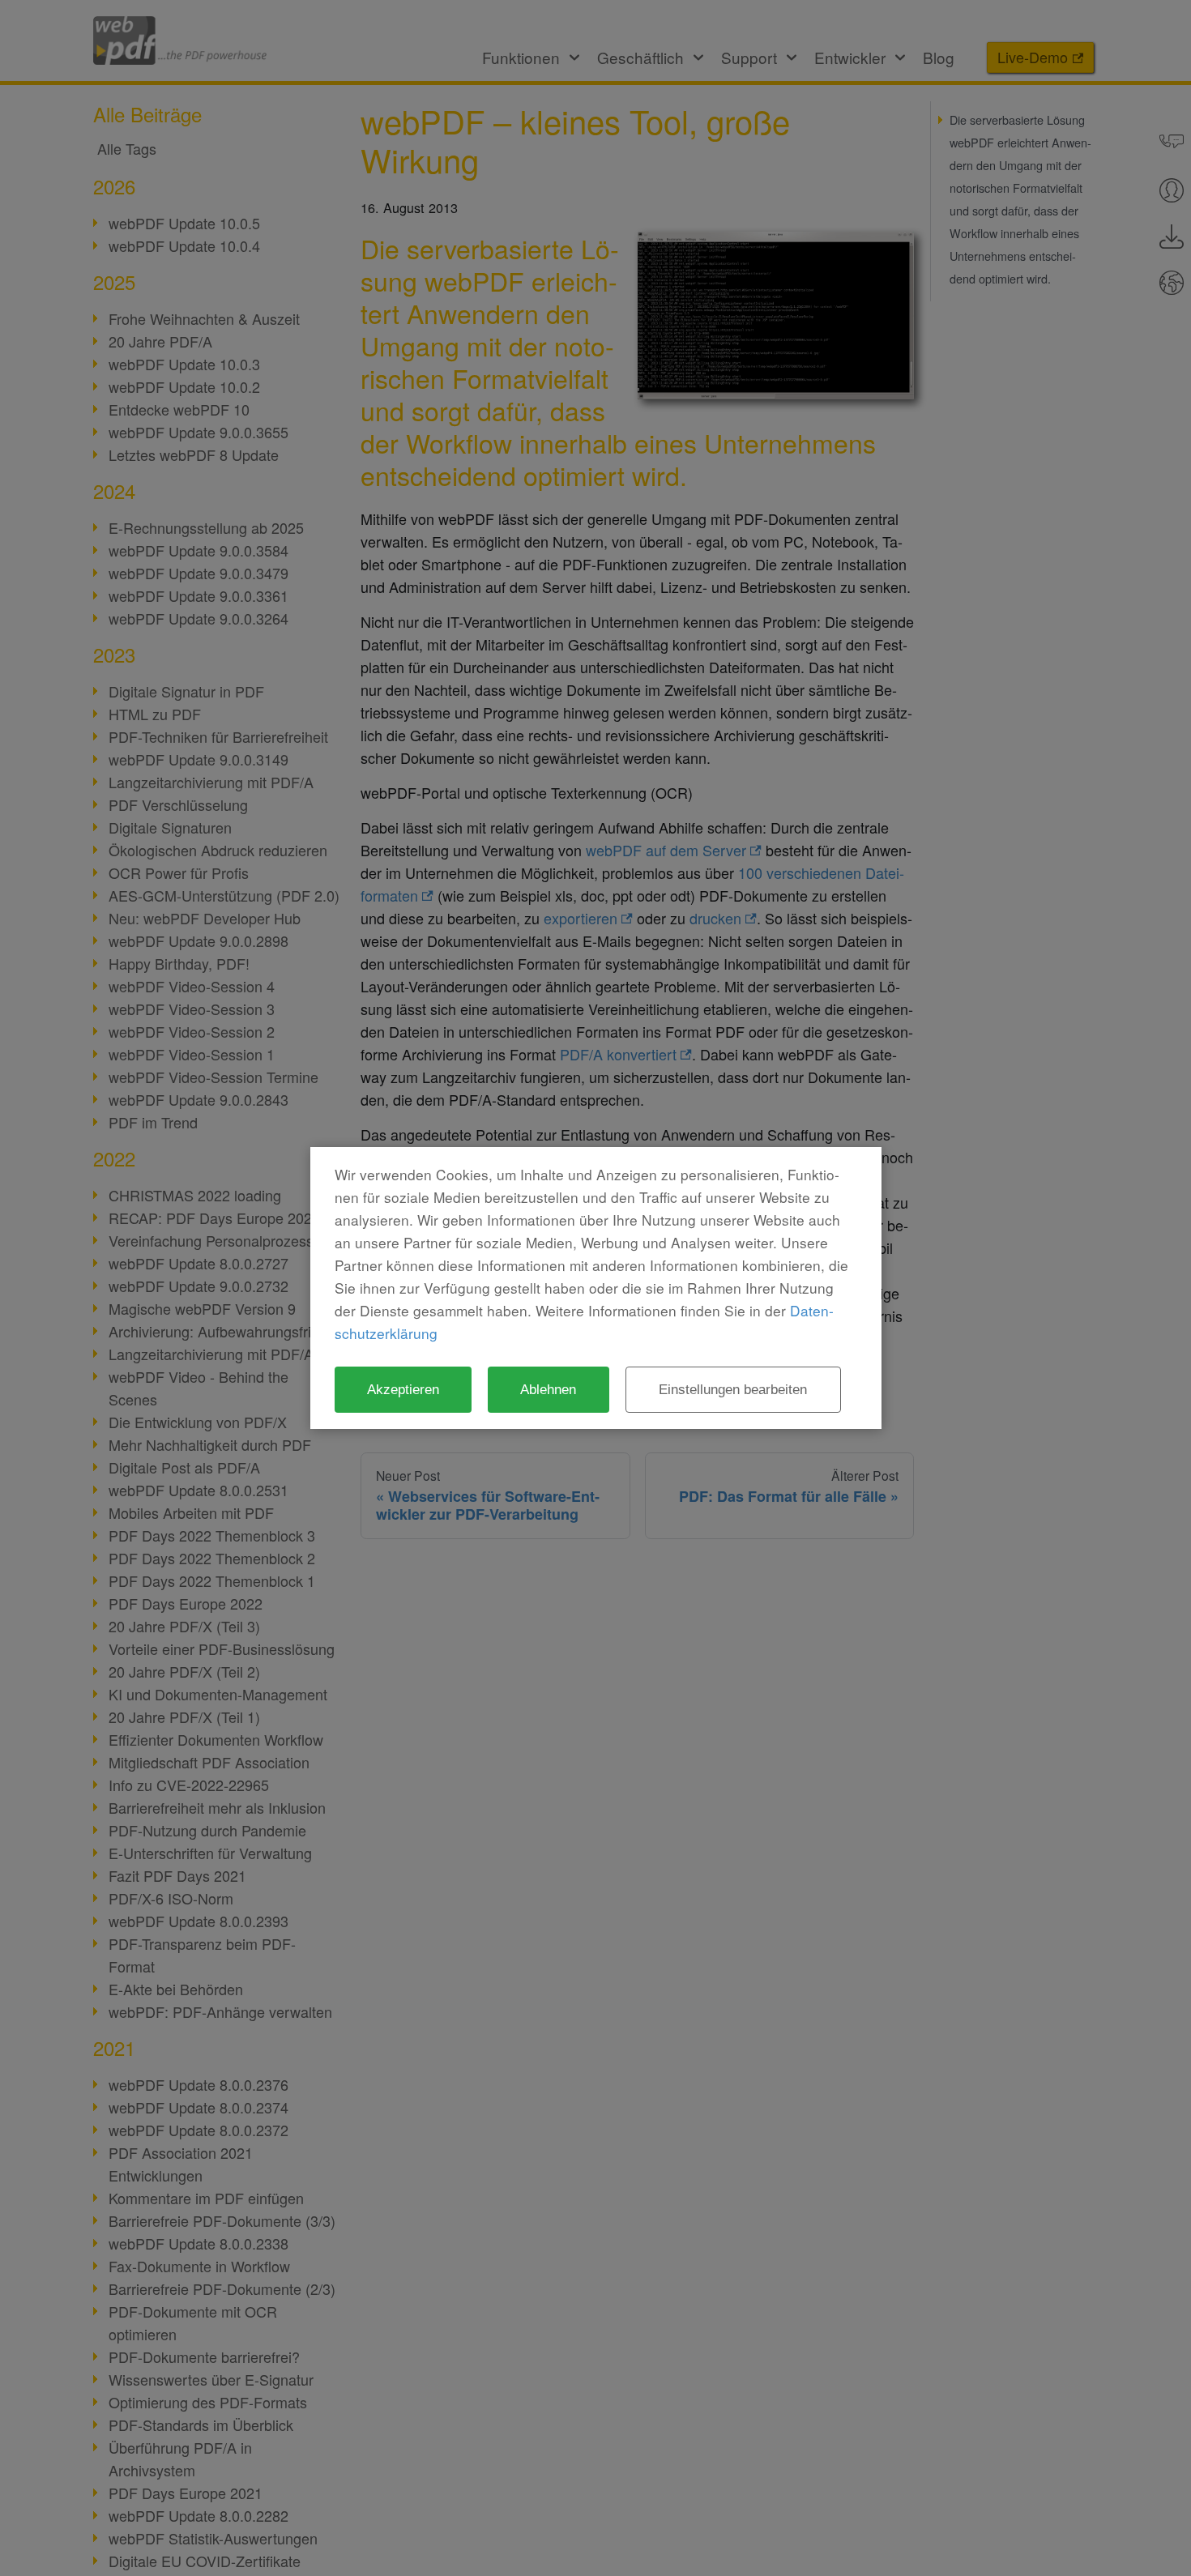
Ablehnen (548, 1389)
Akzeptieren (403, 1389)
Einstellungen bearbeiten (733, 1389)
